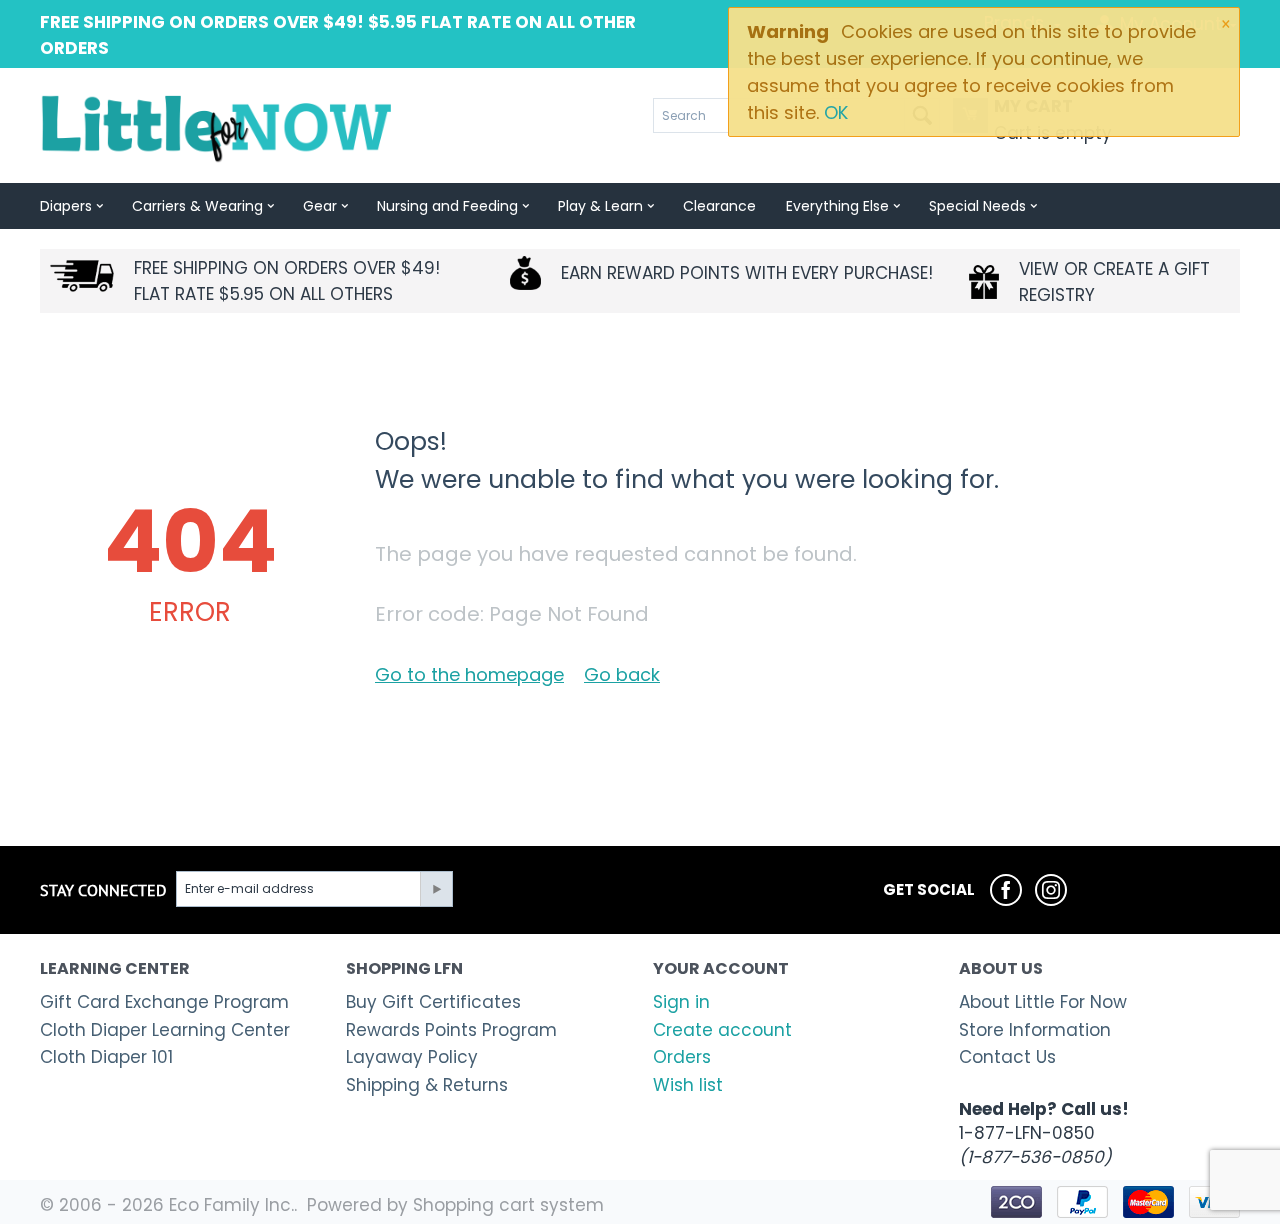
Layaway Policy (412, 1057)
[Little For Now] (218, 127)
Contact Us (1007, 1057)
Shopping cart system (508, 1205)
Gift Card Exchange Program (164, 1002)
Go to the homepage (469, 674)
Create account (722, 1030)
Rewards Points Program (451, 1030)
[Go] (436, 889)
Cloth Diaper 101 (106, 1057)
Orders (682, 1057)
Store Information (1035, 1030)
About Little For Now (1043, 1002)
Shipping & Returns (427, 1085)
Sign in (681, 1002)
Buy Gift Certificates (433, 1002)
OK (836, 112)
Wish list (688, 1085)
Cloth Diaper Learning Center (165, 1030)
